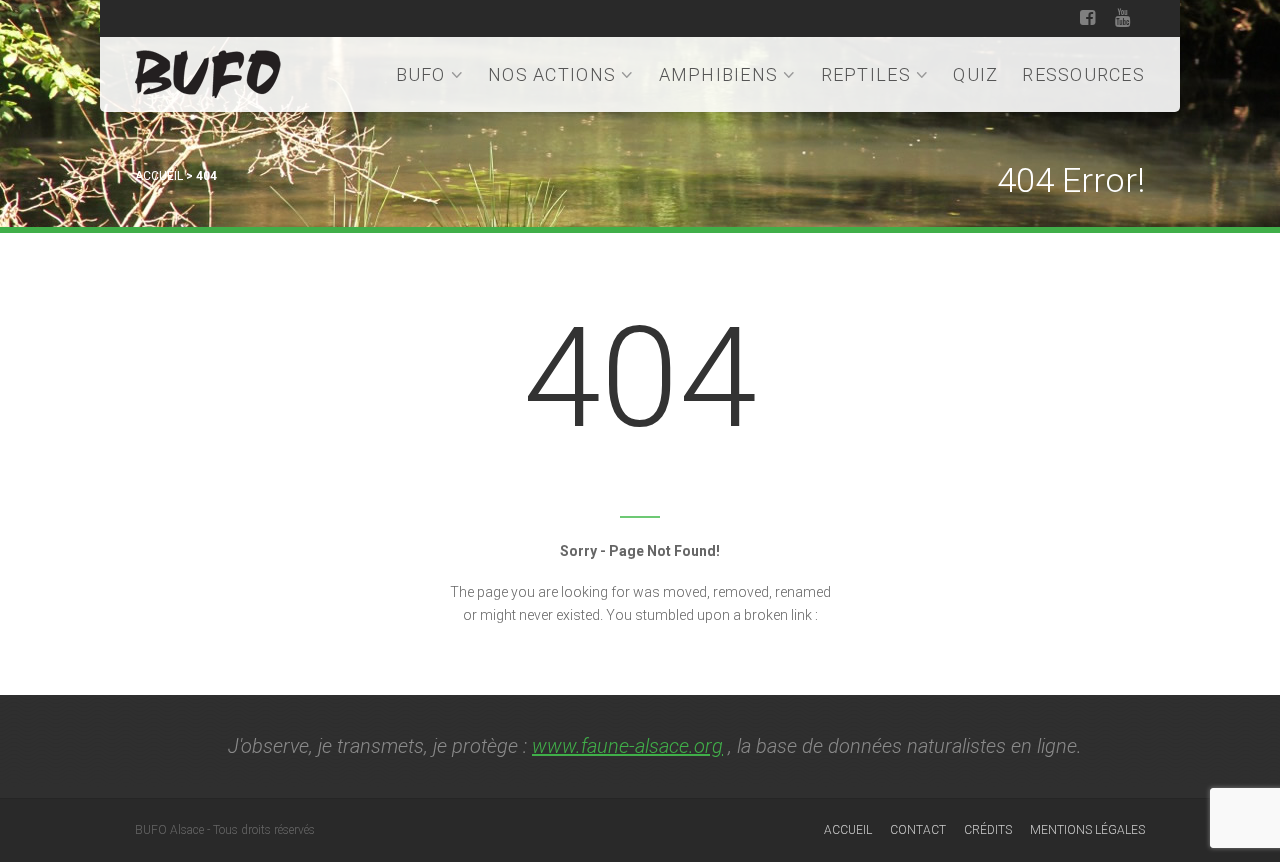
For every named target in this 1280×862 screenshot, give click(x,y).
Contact (918, 830)
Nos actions (552, 74)
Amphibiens (719, 74)
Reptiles (866, 74)
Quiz (975, 74)
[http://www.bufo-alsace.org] (208, 70)
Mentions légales (1087, 830)
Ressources (1083, 74)
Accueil (159, 176)
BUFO (421, 74)
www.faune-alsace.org (627, 746)
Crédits (988, 830)
